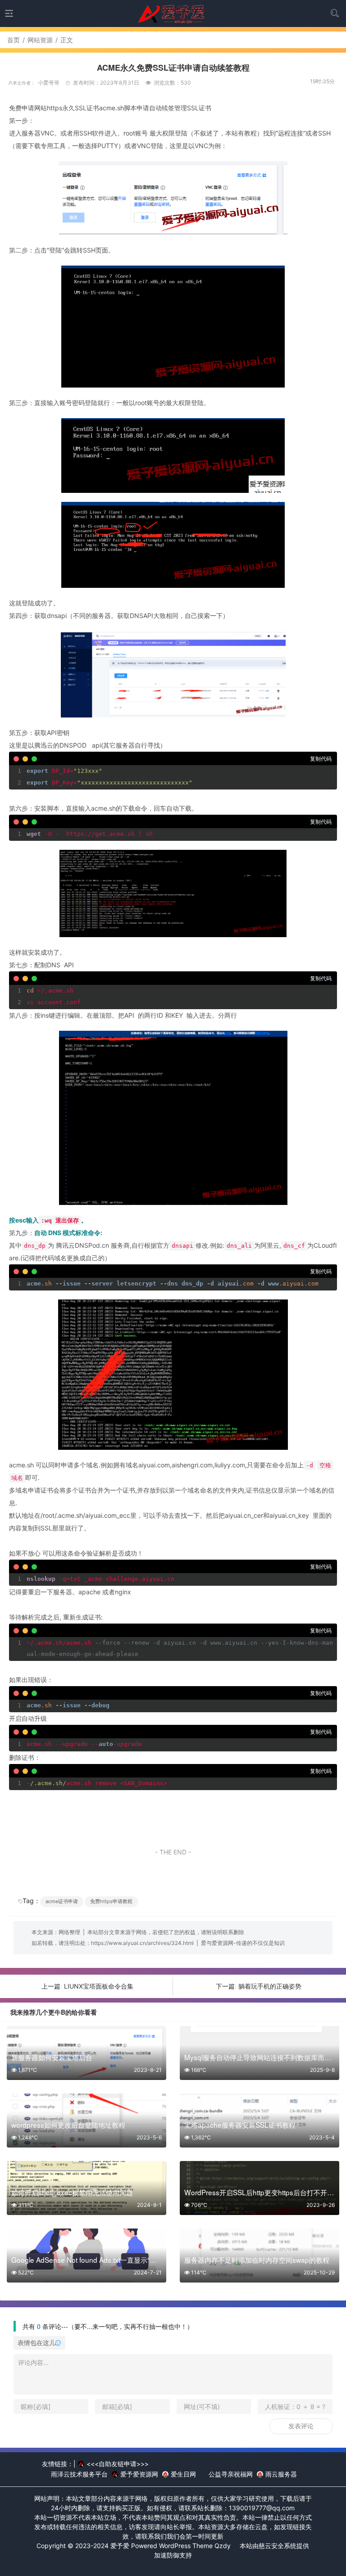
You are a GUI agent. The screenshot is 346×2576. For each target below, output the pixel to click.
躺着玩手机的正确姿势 (270, 1986)
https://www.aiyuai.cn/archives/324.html (142, 1943)
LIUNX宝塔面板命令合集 (99, 1986)
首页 (14, 40)
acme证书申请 (62, 1901)
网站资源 (40, 40)
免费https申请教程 (111, 1901)
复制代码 (321, 759)
